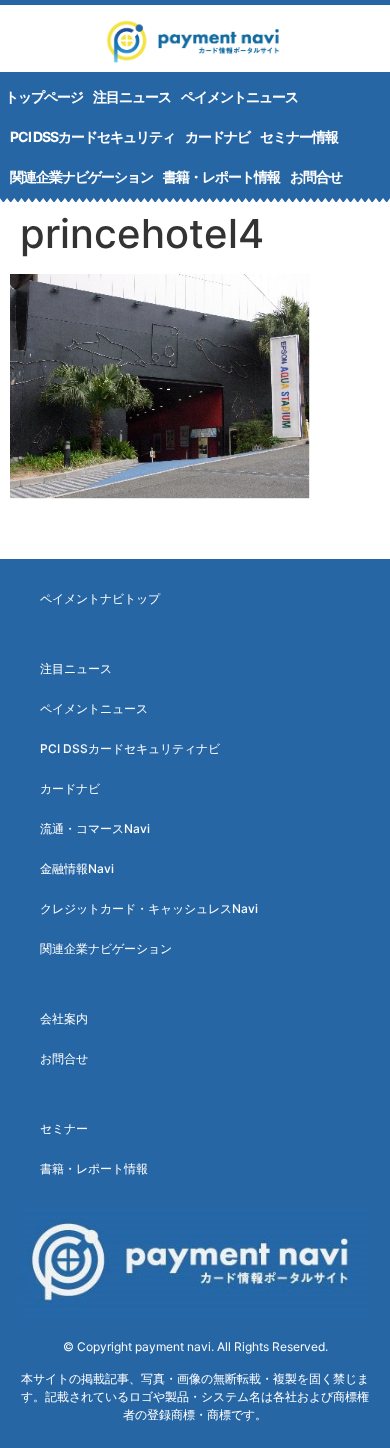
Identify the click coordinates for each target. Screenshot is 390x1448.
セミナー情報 (299, 136)
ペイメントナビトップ (100, 598)
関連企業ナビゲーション (81, 176)
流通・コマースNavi (95, 828)
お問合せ (316, 176)
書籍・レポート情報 (221, 176)
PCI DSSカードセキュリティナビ (130, 748)
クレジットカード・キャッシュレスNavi (149, 908)
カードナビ (217, 136)
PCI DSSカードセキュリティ (92, 136)
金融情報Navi (77, 868)
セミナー (64, 1128)
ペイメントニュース (239, 96)
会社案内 (64, 1018)
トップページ (44, 96)
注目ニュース (132, 96)
